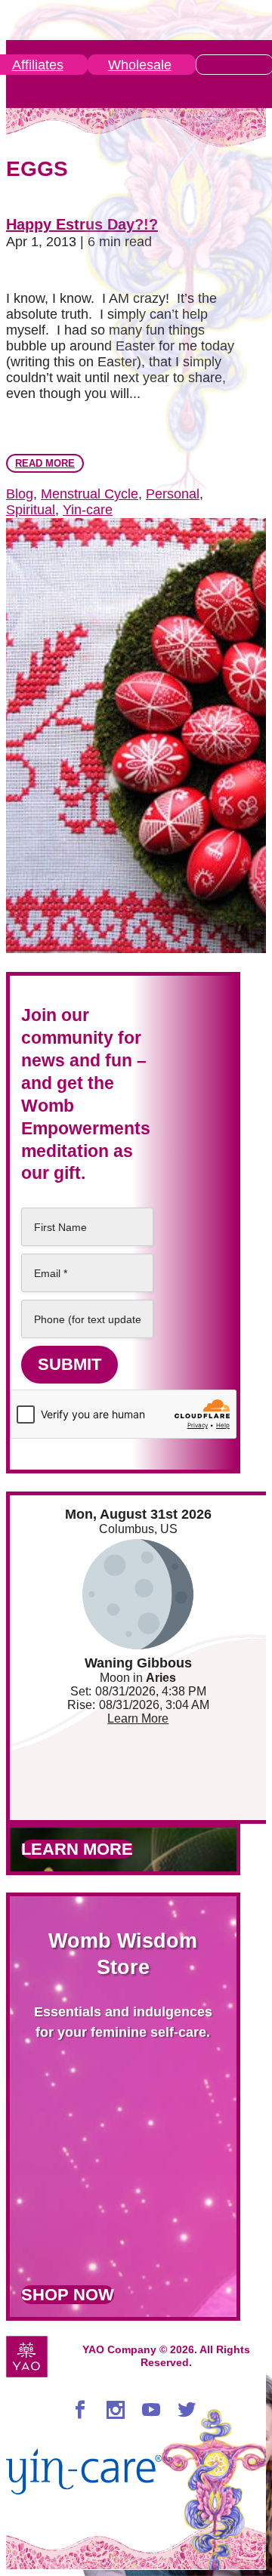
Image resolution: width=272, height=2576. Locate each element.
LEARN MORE (77, 1849)
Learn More (138, 1718)
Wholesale (140, 65)
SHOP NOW (68, 2295)
